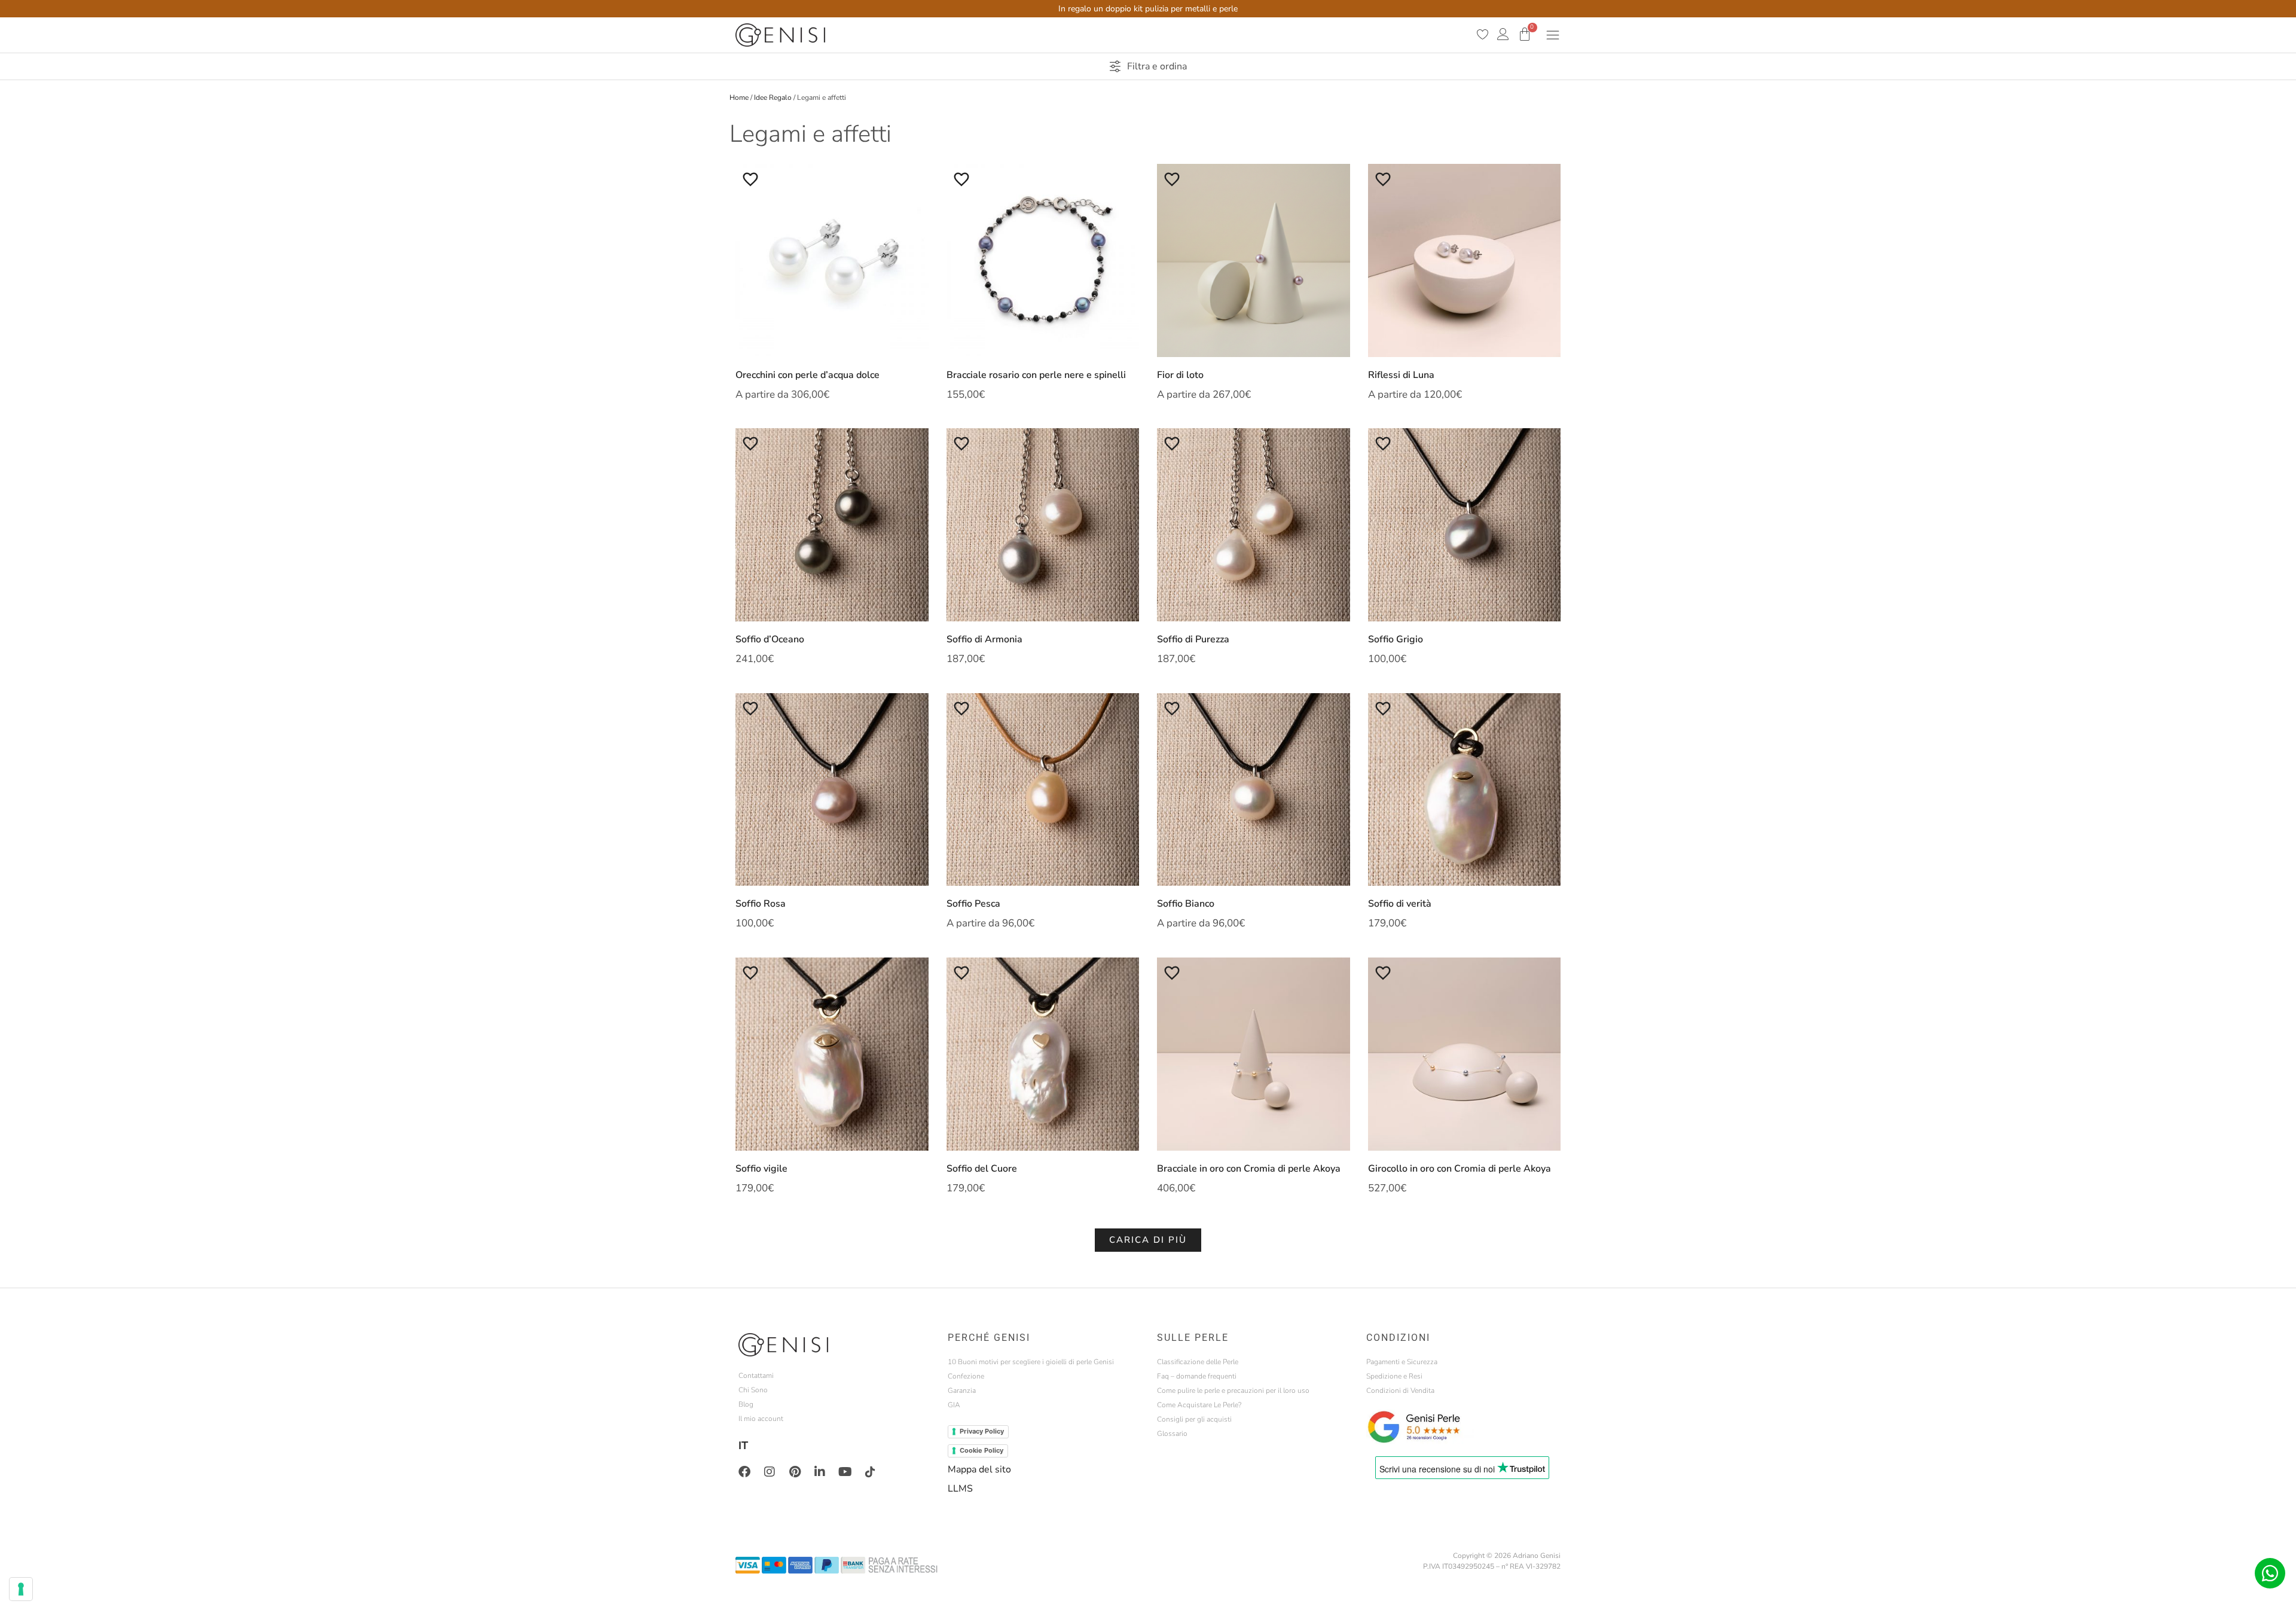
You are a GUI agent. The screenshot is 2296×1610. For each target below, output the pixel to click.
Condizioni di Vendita (1400, 1391)
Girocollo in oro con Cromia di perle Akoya (1460, 1169)
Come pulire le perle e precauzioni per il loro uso (1233, 1391)
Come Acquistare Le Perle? (1199, 1405)
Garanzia (962, 1391)
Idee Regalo (773, 97)
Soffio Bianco (1186, 904)
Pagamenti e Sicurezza (1402, 1362)
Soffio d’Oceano (770, 639)
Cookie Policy (981, 1450)
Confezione (966, 1376)
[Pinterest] (795, 1472)
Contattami (756, 1376)
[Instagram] (770, 1472)
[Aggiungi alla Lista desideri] (750, 179)
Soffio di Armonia (984, 639)
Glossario (1172, 1434)
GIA (954, 1405)
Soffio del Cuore (982, 1169)
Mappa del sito (979, 1469)
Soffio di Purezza (1193, 639)
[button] (1148, 1240)
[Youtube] (845, 1472)
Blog (746, 1404)
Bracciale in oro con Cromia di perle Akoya (1249, 1169)
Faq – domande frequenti (1197, 1376)
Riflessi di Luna (1401, 375)
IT (743, 1446)
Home (739, 97)
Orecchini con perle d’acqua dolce (807, 375)
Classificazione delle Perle (1198, 1362)
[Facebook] (744, 1472)
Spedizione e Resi (1394, 1376)
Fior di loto (1180, 375)
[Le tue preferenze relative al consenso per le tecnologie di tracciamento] (21, 1589)
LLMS (960, 1489)
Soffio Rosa (761, 904)
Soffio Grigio (1396, 639)
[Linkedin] (820, 1472)
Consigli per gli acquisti (1194, 1419)
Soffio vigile (761, 1169)
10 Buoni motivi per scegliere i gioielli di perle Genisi (1031, 1362)
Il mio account (761, 1419)
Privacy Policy (982, 1431)
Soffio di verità (1400, 904)
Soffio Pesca (973, 904)
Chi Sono (753, 1390)
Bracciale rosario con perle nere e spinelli (1036, 375)
